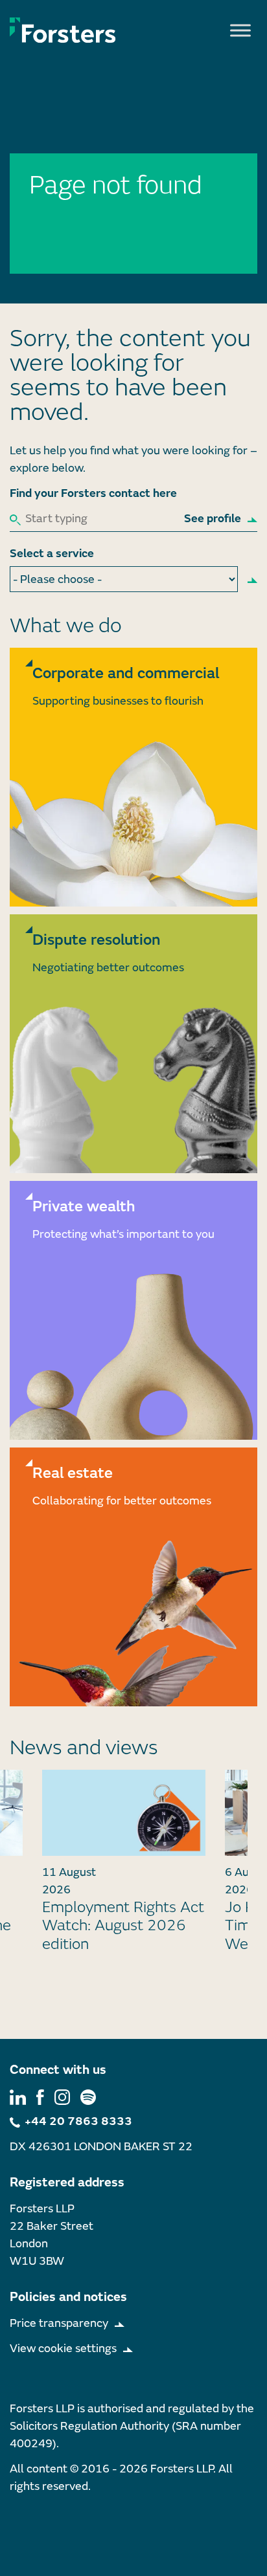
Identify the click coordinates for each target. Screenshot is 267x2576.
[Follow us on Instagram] (62, 2096)
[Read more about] (133, 777)
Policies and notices (68, 2297)
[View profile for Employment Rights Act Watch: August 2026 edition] (124, 1812)
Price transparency (59, 2323)
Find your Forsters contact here (93, 493)
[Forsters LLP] (63, 30)
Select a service (52, 554)
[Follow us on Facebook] (40, 2096)
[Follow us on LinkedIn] (18, 2096)
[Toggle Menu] (240, 30)
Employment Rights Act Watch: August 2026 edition (123, 1926)
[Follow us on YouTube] (88, 2096)
